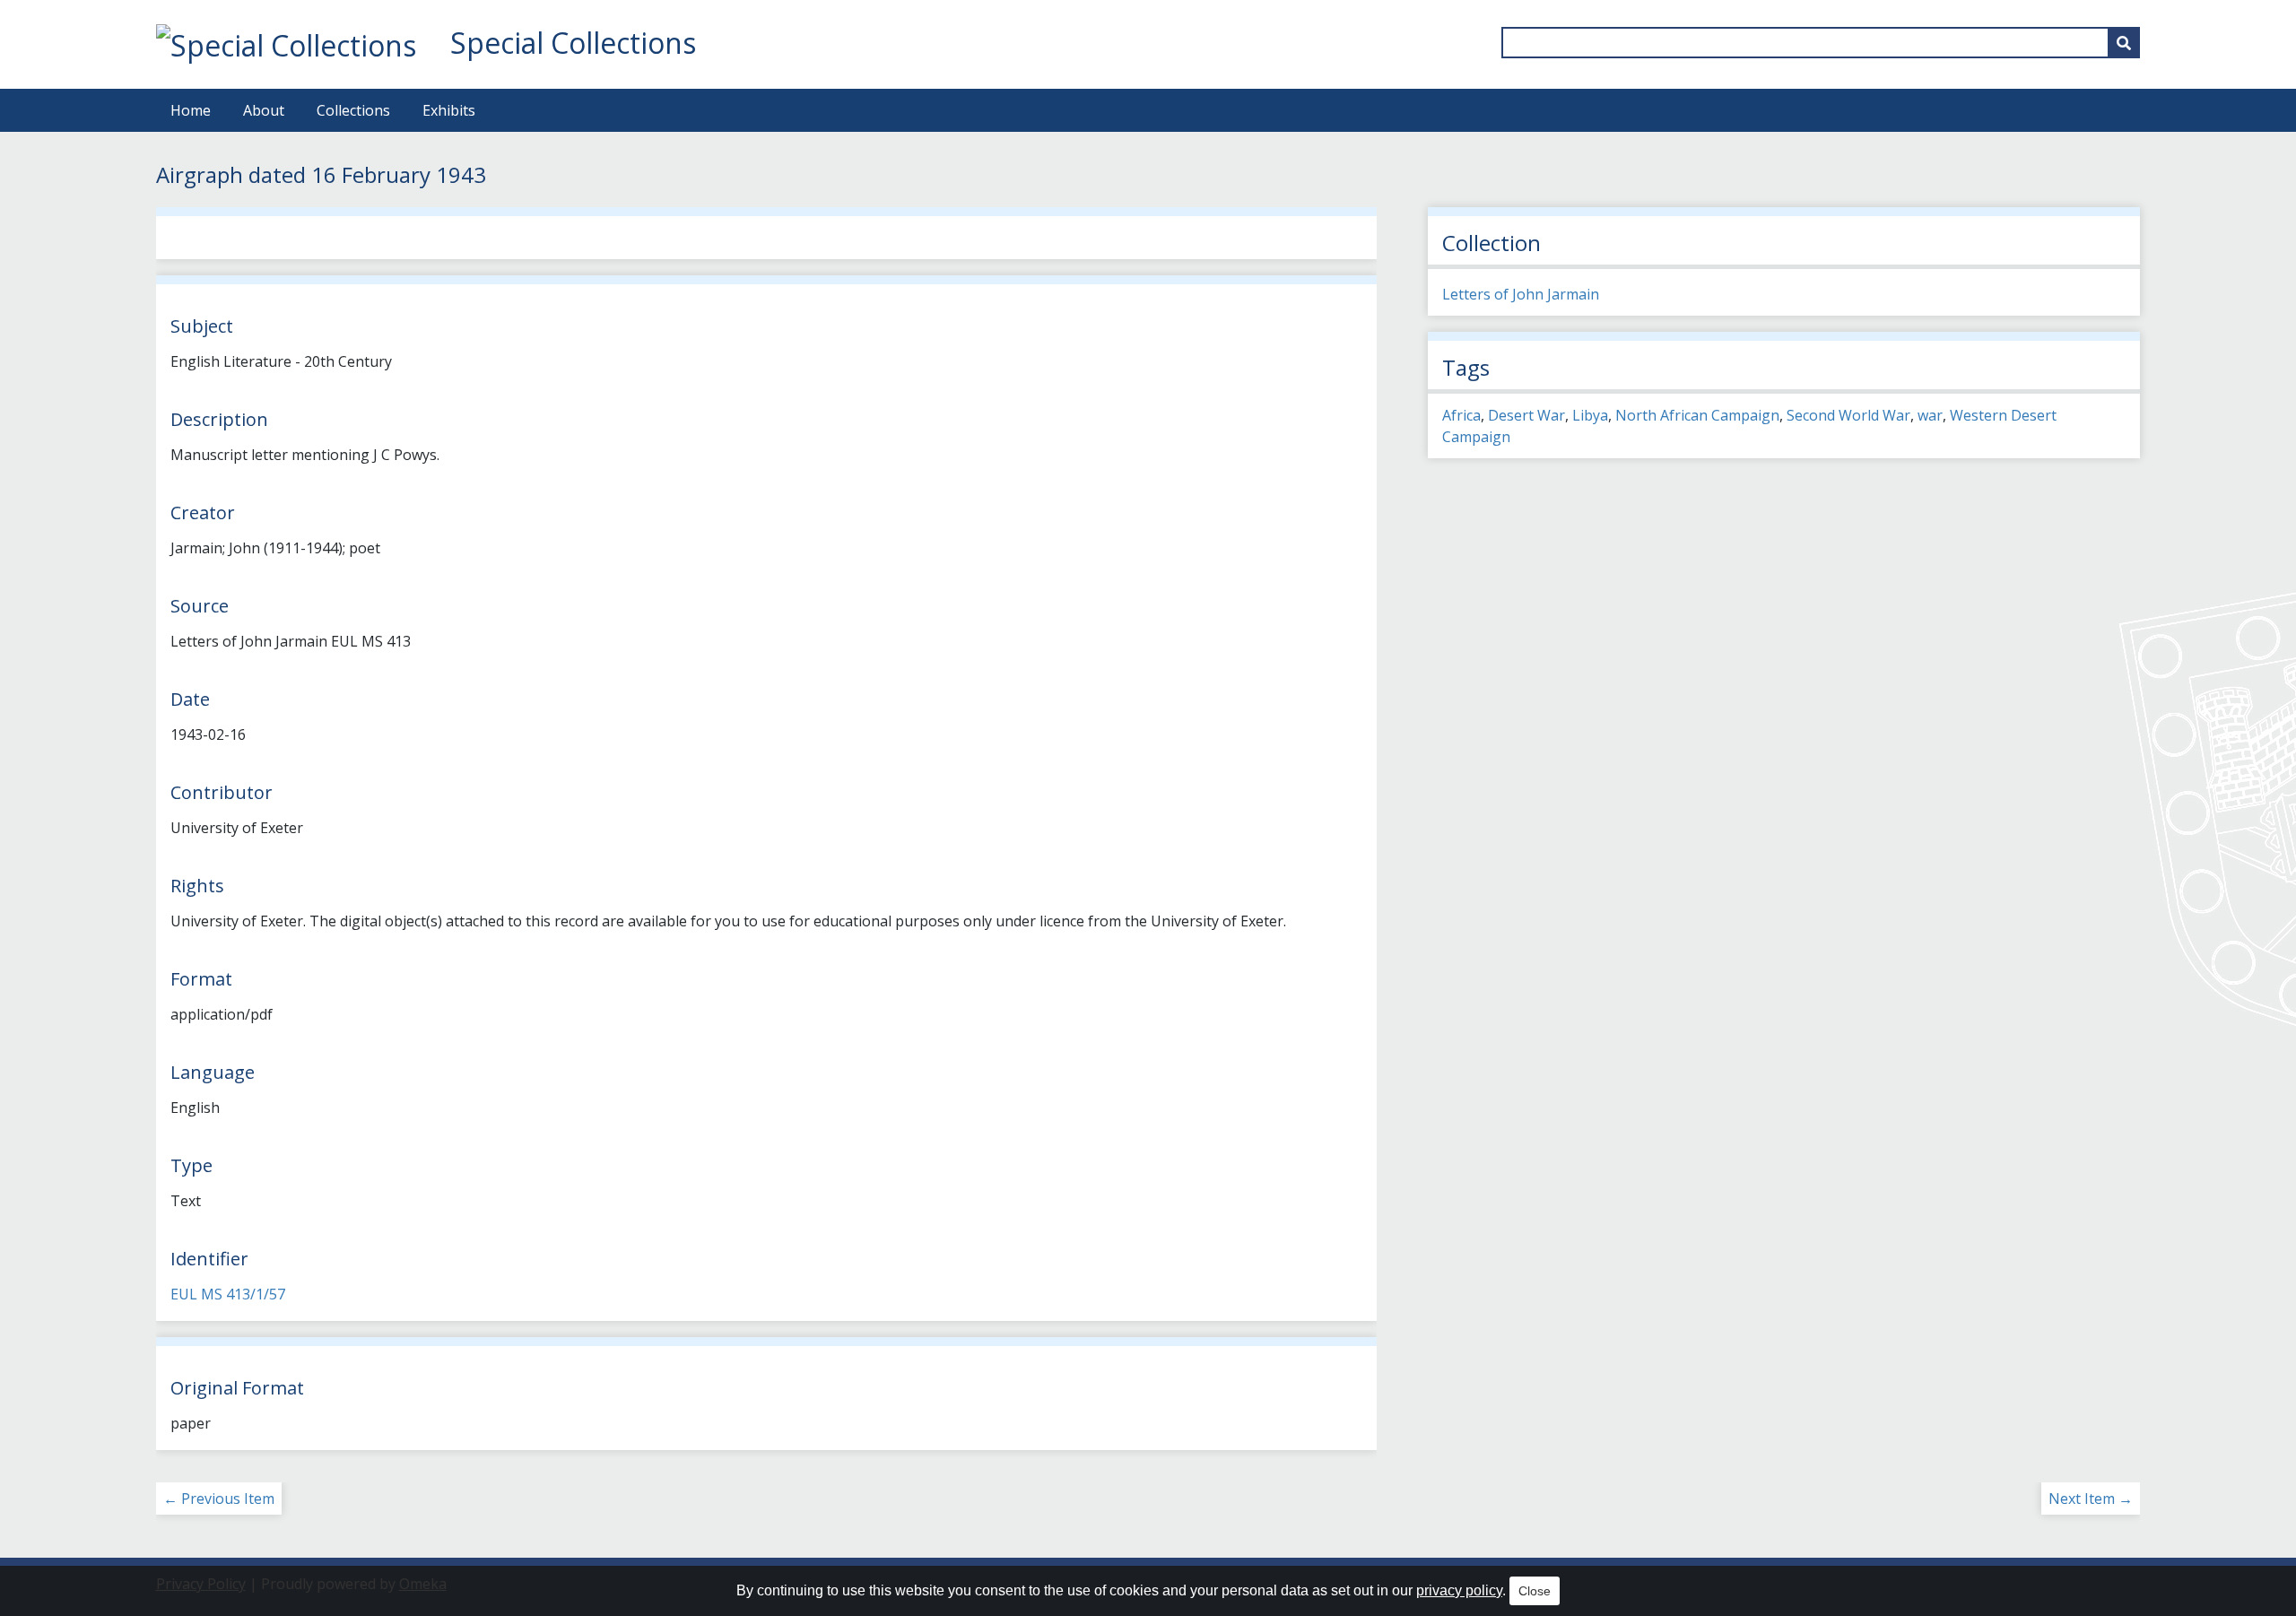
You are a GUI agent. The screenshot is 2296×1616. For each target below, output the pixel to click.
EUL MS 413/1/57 (228, 1294)
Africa (1461, 415)
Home (191, 110)
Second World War (1848, 415)
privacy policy (1459, 1590)
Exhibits (449, 110)
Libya (1590, 415)
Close (1535, 1591)
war (1930, 415)
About (264, 110)
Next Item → (2091, 1499)
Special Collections (573, 43)
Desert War (1526, 415)
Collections (353, 110)
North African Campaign (1697, 415)
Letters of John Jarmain (1521, 294)
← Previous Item (219, 1499)
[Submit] (2124, 43)
